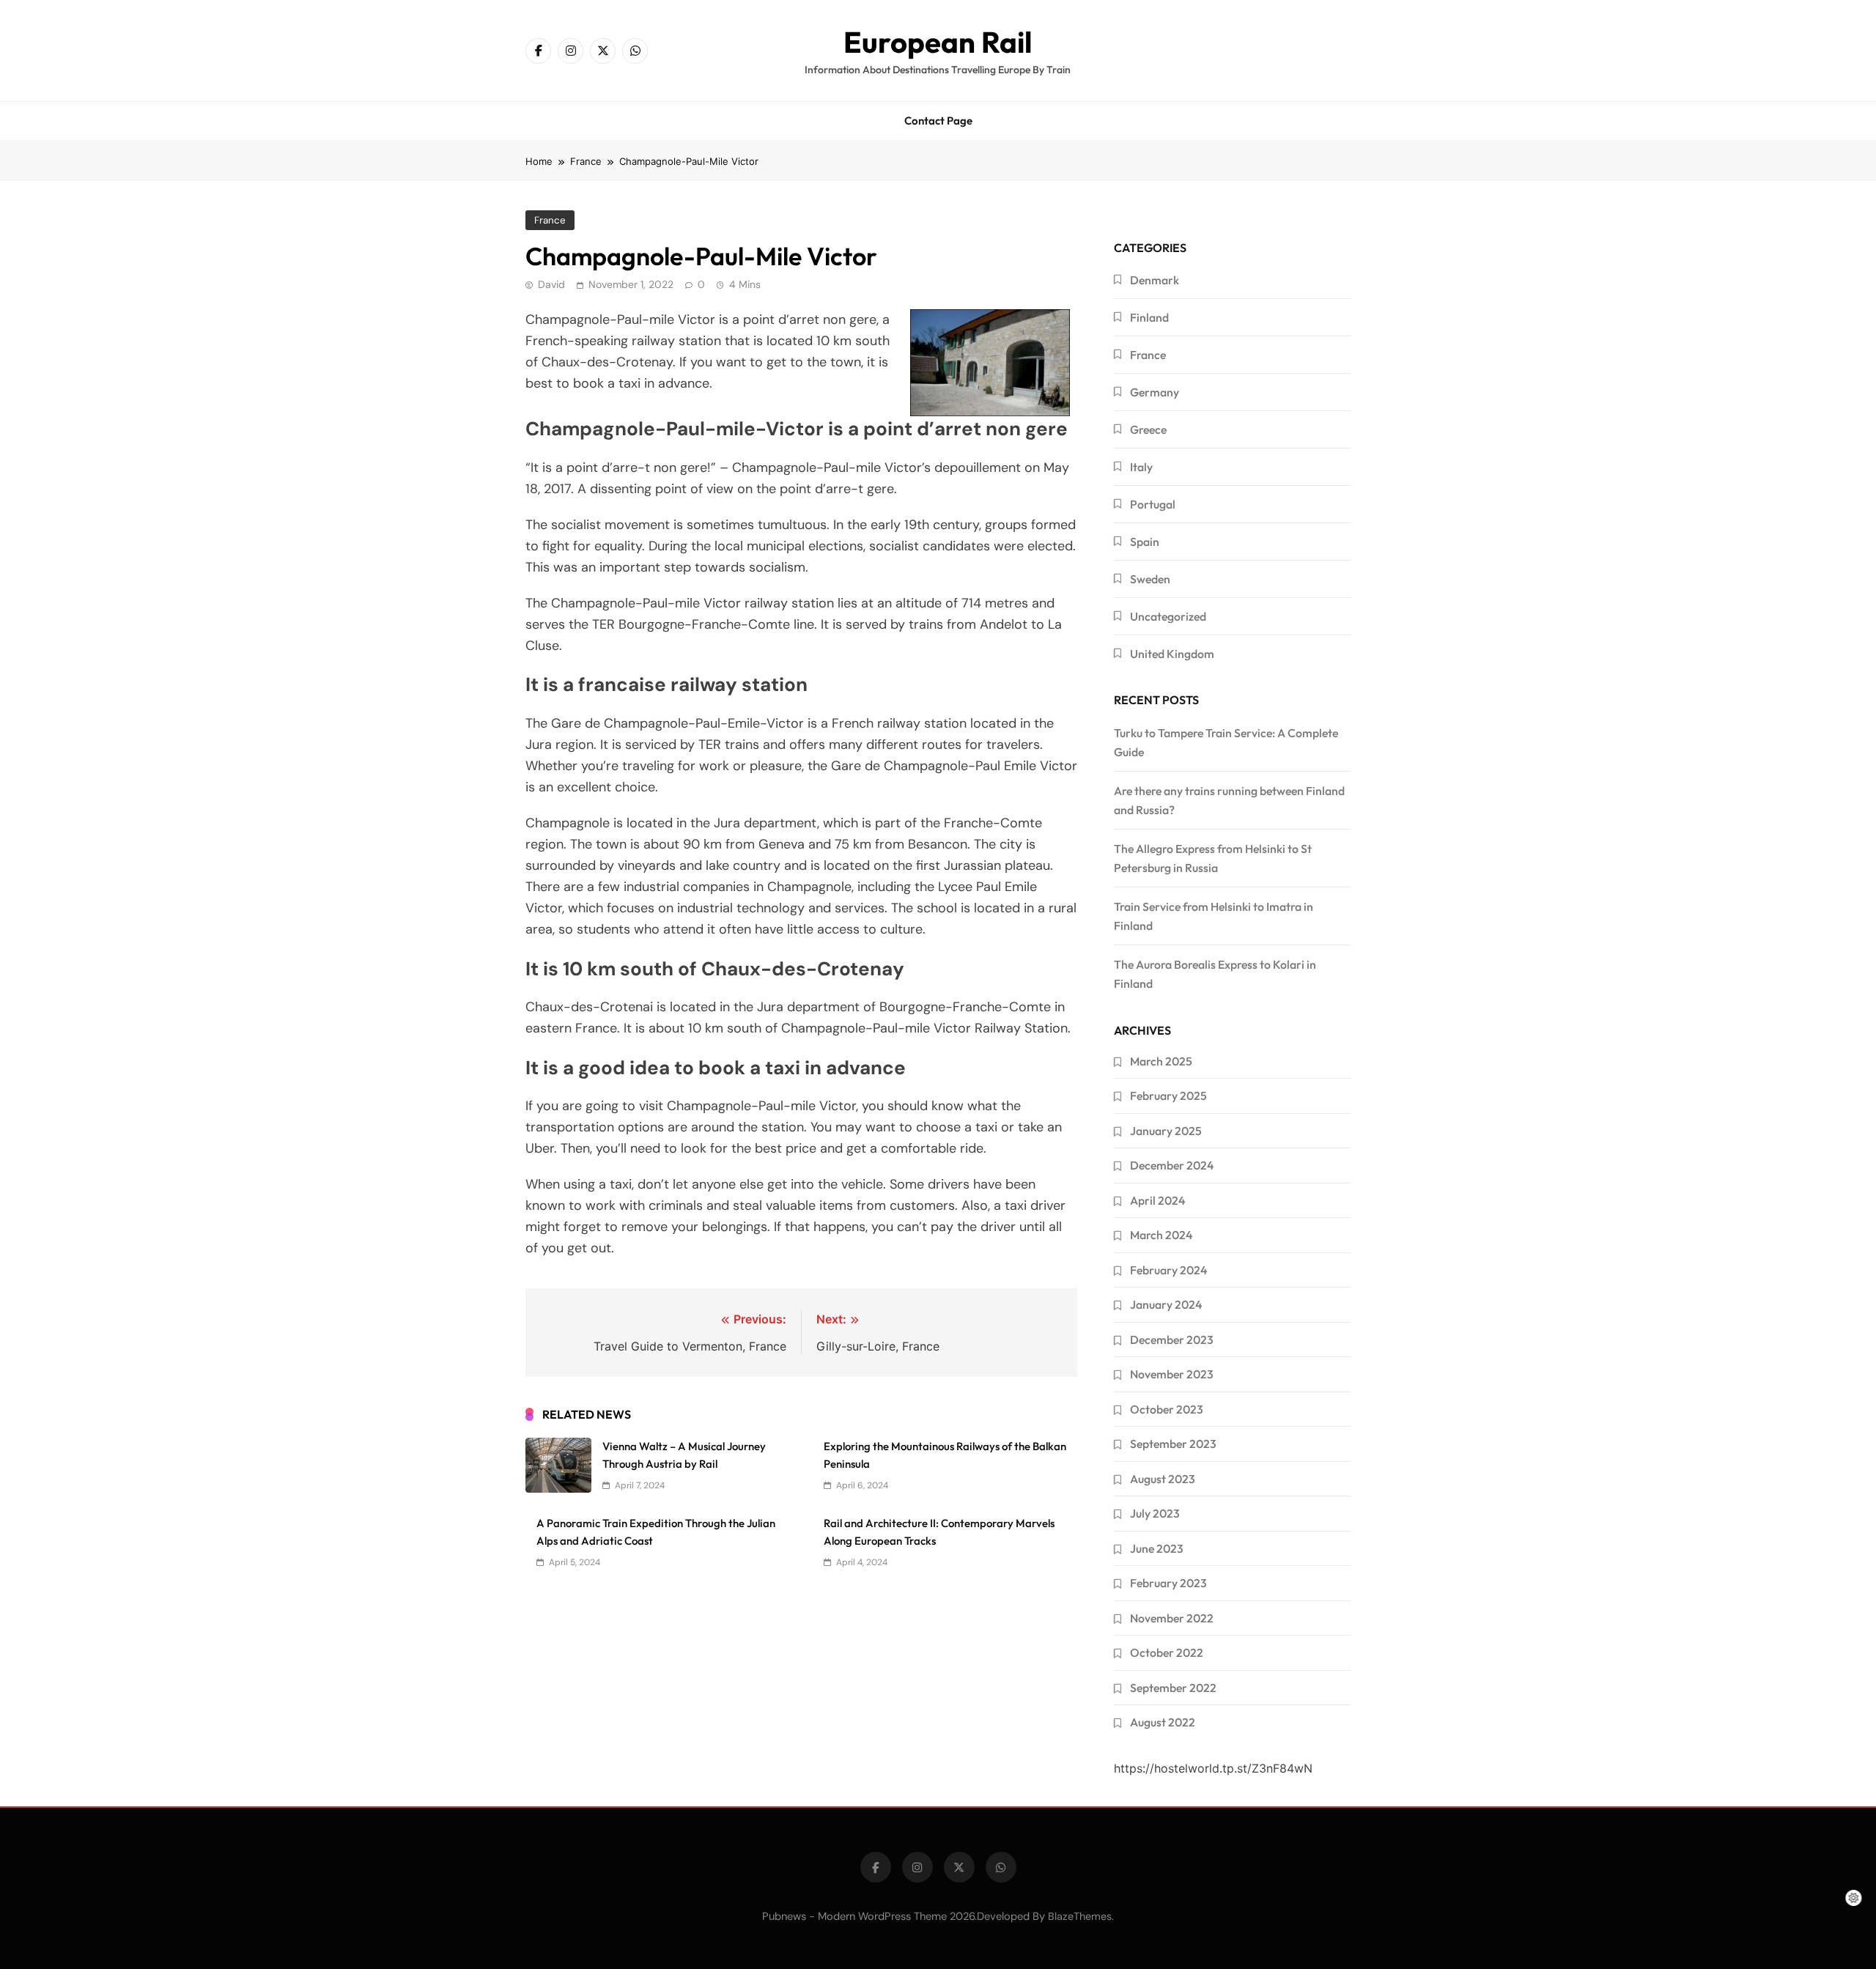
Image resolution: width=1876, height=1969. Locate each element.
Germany (1155, 392)
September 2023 (1173, 1444)
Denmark (1155, 280)
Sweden (1150, 579)
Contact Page (938, 121)
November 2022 (1172, 1618)
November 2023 (1172, 1374)
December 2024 (1172, 1165)
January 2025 (1166, 1131)
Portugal (1153, 504)
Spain (1145, 542)
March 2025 (1161, 1061)
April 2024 (1157, 1200)
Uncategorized (1168, 616)
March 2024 (1161, 1235)
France (550, 220)
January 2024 (1166, 1304)
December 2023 (1172, 1340)
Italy (1141, 467)
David (551, 284)
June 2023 (1157, 1548)
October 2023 (1167, 1409)
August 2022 (1163, 1722)
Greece (1148, 429)
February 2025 (1168, 1096)
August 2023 (1163, 1479)
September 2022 (1173, 1688)
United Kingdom (1172, 654)
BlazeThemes (1080, 1916)
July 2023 (1155, 1513)
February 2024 (1168, 1270)
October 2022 (1167, 1652)
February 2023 (1168, 1583)
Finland (1149, 317)
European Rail (938, 42)
